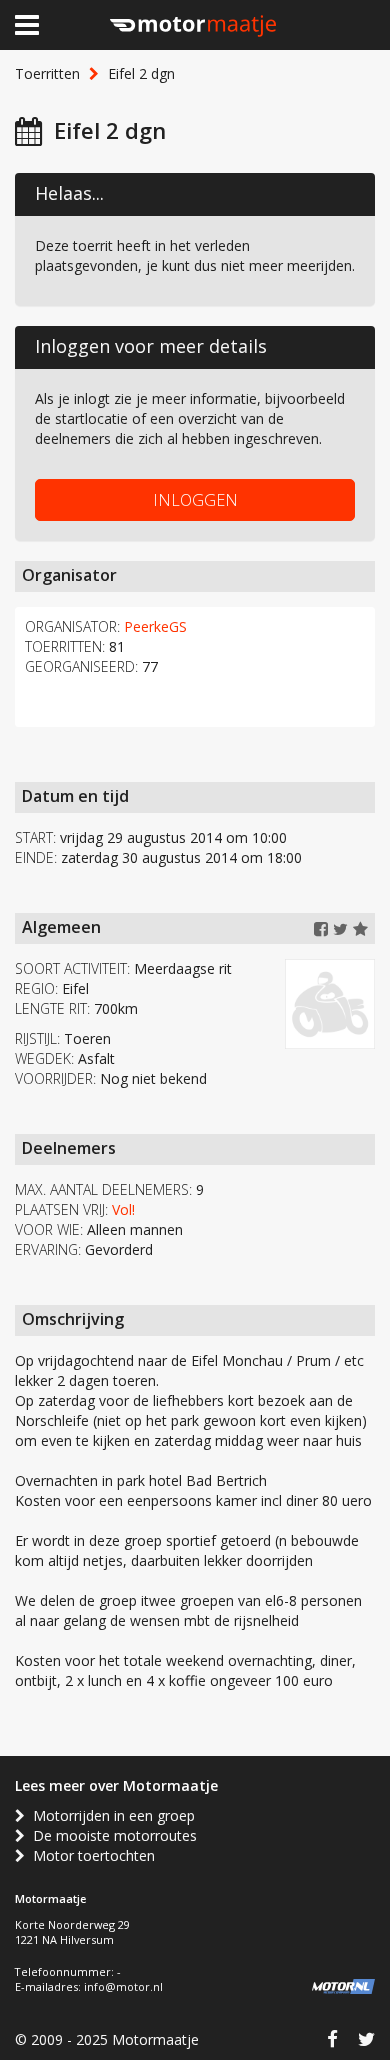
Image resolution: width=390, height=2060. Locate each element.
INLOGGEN (195, 500)
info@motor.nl (123, 1986)
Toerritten (47, 73)
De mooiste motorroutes (111, 1835)
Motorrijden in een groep (110, 1815)
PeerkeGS (155, 626)
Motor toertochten (90, 1855)
